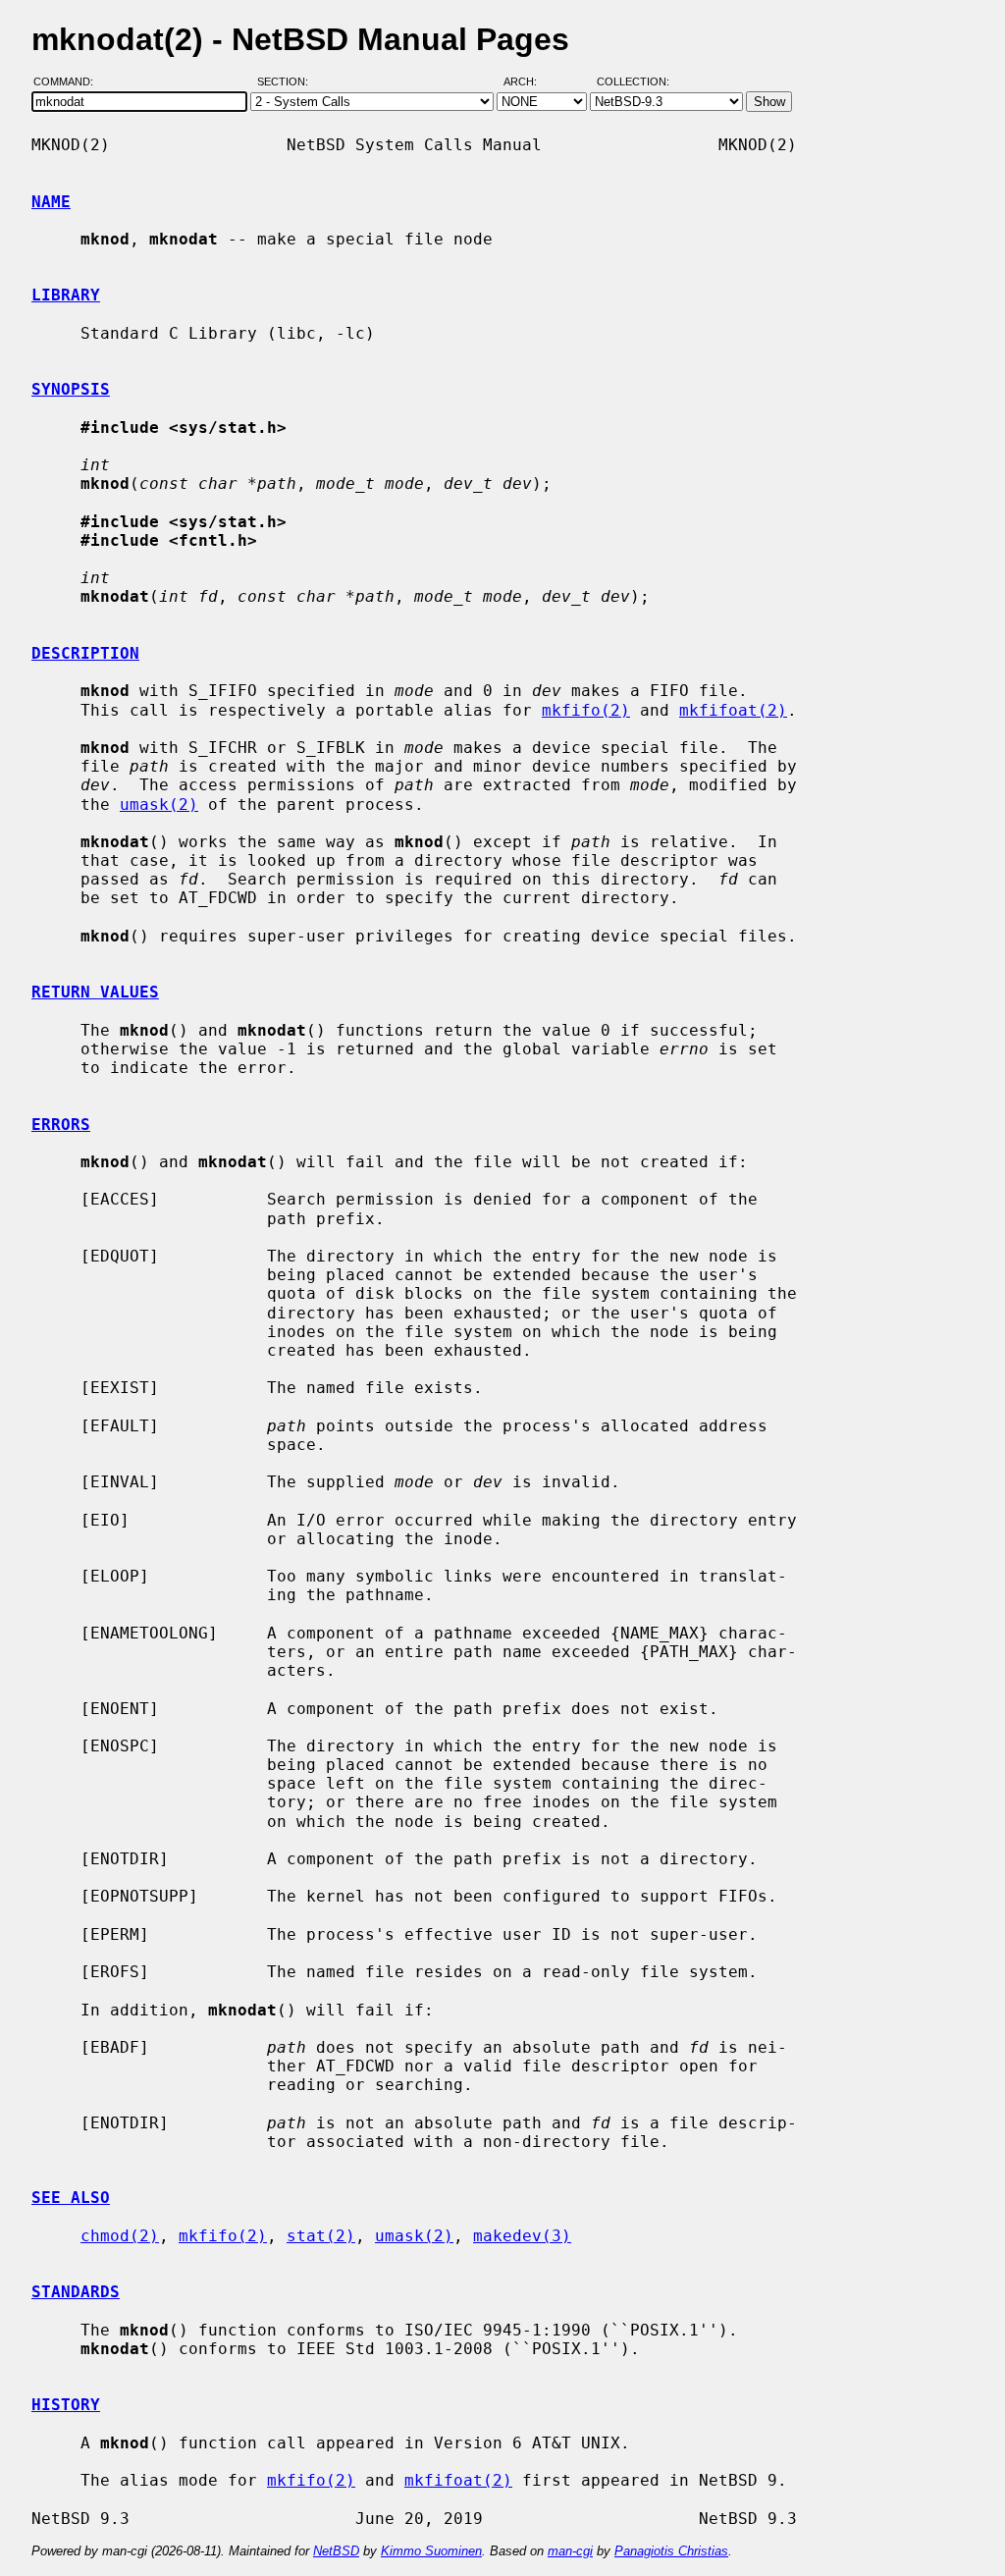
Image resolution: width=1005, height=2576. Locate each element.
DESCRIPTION (85, 653)
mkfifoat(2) (733, 710)
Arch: (529, 81)
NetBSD (336, 2551)
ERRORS (61, 1125)
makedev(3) (522, 2236)
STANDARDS (76, 2292)
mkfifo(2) (586, 710)
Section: (287, 81)
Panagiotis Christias (671, 2551)
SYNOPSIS (71, 389)
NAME (51, 202)
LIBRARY (66, 295)
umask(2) (159, 805)
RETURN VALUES (95, 992)
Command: (69, 81)
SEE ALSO (71, 2198)
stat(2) (321, 2236)
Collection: (633, 81)
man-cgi (570, 2551)
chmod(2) (120, 2236)
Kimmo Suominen (431, 2551)
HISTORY (66, 2405)
